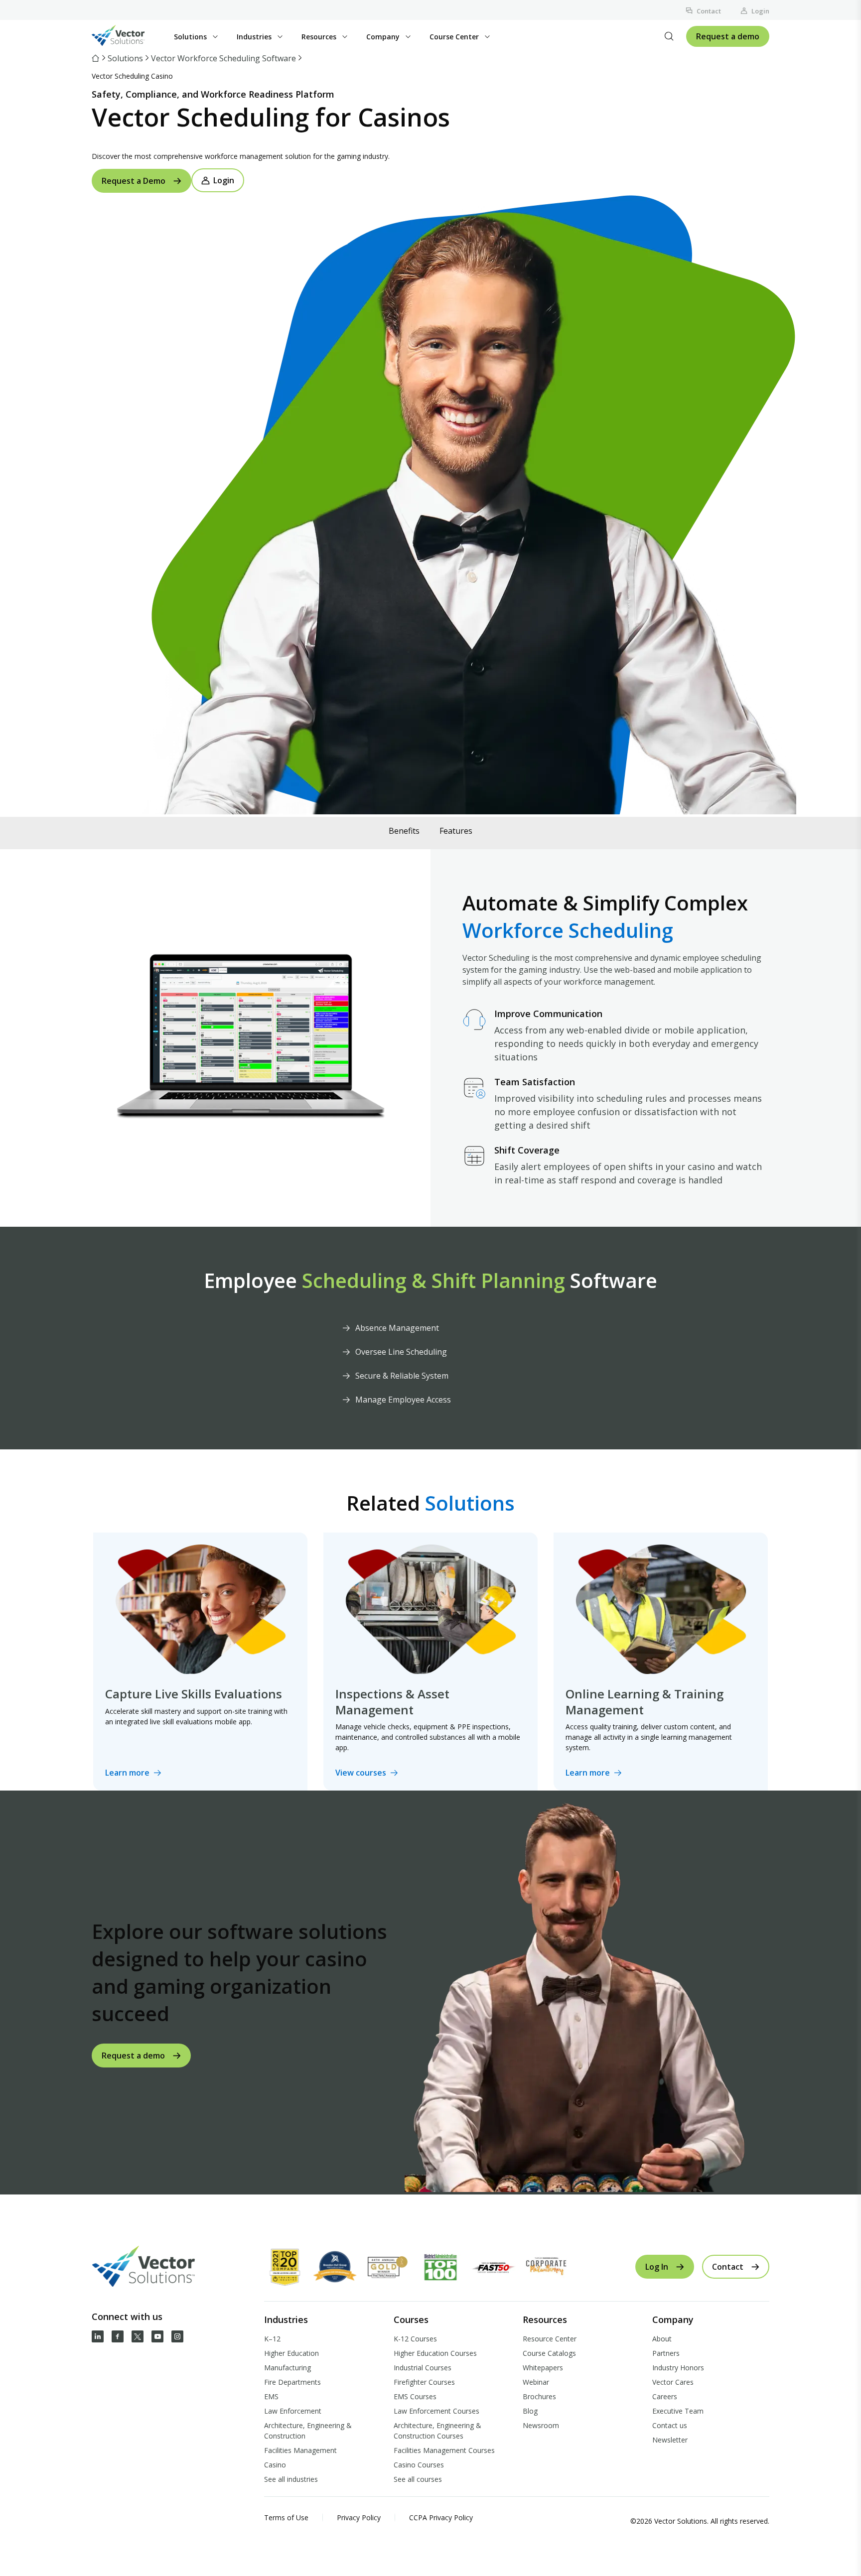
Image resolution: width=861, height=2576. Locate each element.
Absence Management (397, 1328)
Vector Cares (673, 2382)
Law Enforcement (293, 2411)
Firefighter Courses (424, 2382)
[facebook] (118, 2336)
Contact (709, 11)
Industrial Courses (423, 2368)
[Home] (96, 58)
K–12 (272, 2339)
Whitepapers (543, 2368)
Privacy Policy (359, 2517)
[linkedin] (98, 2336)
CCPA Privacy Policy (441, 2517)
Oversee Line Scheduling (401, 1352)
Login (760, 11)
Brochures (539, 2396)
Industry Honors (678, 2368)
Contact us (670, 2425)
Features (456, 831)
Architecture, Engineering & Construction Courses (437, 2431)
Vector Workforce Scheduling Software (223, 58)
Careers (665, 2396)
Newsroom (541, 2425)
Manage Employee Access (403, 1400)
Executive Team (678, 2411)
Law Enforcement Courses (436, 2411)
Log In (657, 2267)
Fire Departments (292, 2382)
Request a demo (728, 36)
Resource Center (550, 2339)
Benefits (404, 831)
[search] (669, 36)
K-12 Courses (415, 2339)
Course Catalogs (549, 2353)
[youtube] (157, 2336)
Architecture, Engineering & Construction (308, 2431)
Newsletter (670, 2440)
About (662, 2339)
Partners (666, 2353)
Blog (530, 2411)
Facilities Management (300, 2450)
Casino (275, 2465)
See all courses (418, 2479)
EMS (271, 2396)
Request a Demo (134, 181)
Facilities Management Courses (444, 2450)
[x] (138, 2336)
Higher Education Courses (435, 2353)
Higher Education (291, 2353)
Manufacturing (287, 2368)
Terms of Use (286, 2517)
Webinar (536, 2382)
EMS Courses (415, 2396)
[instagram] (177, 2336)
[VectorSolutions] (128, 37)
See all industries (291, 2479)
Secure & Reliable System (402, 1376)
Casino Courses (419, 2465)
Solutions (125, 58)
